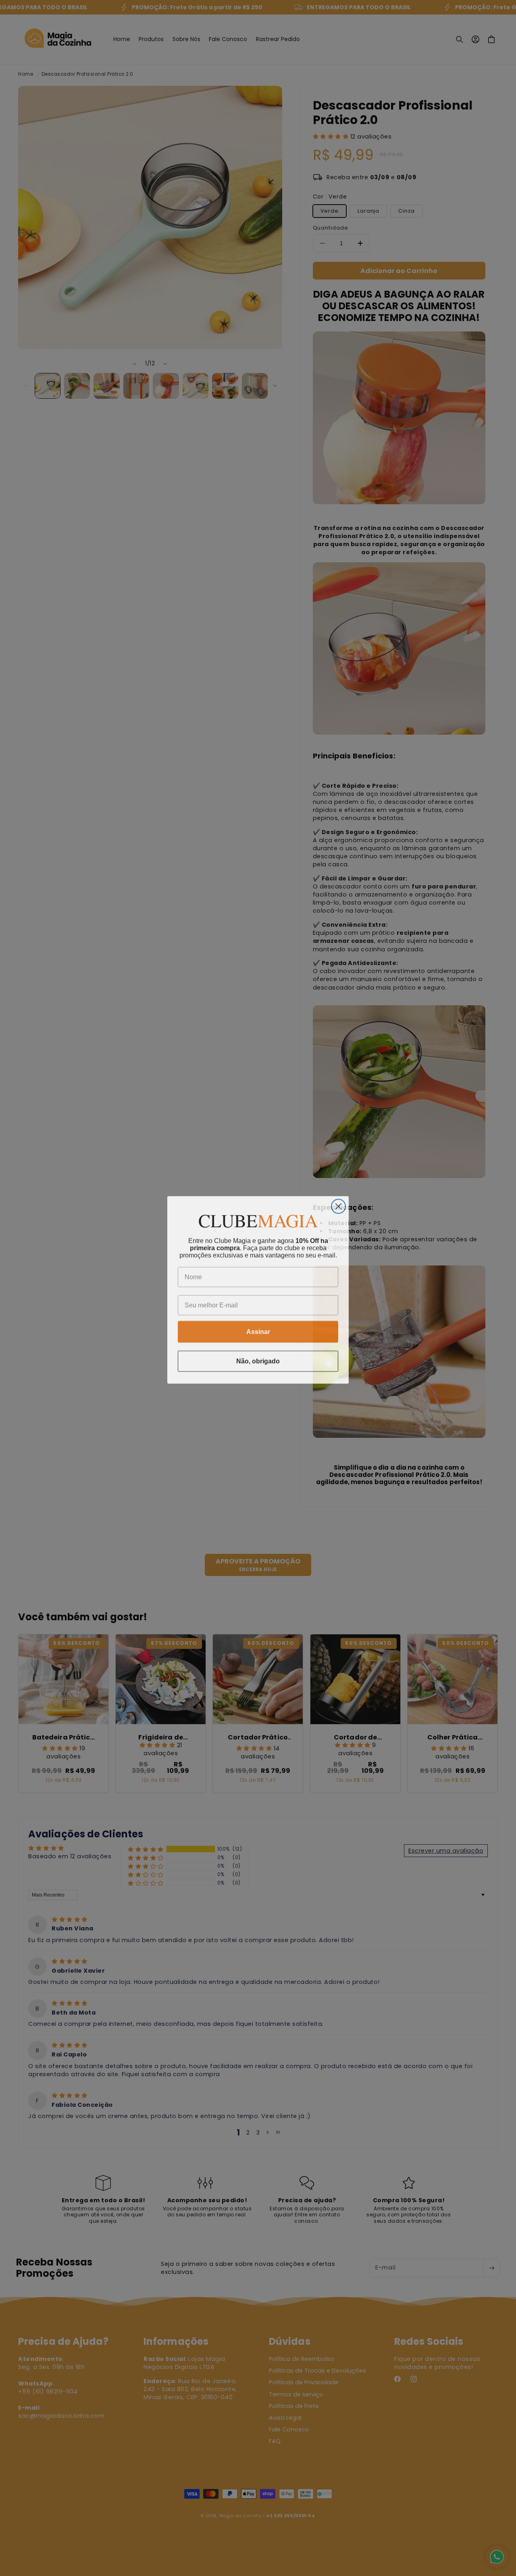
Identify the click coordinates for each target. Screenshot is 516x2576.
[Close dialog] (338, 1204)
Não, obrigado (258, 1359)
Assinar (258, 1330)
